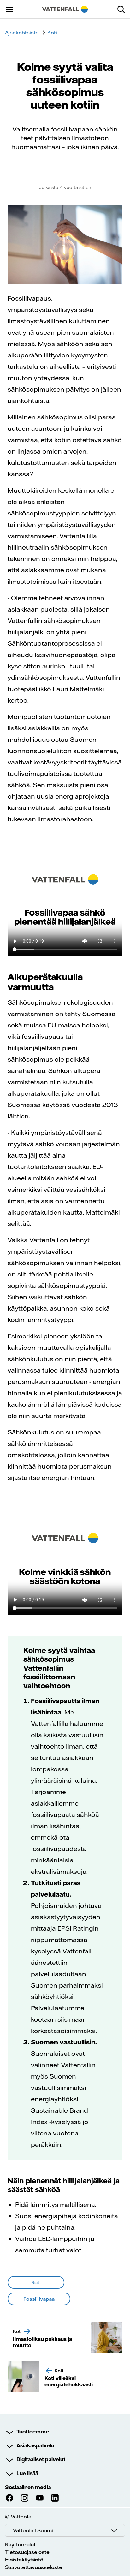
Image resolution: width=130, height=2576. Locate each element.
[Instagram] (25, 2498)
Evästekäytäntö (24, 2560)
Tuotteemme (33, 2432)
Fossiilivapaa (39, 2299)
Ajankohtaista (22, 33)
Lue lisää (27, 2473)
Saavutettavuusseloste (34, 2567)
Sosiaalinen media (28, 2487)
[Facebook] (9, 2498)
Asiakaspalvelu (35, 2445)
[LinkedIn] (55, 2498)
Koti (52, 33)
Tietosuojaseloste (27, 2552)
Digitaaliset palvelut (41, 2459)
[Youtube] (40, 2498)
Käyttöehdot (20, 2544)
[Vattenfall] (65, 9)
